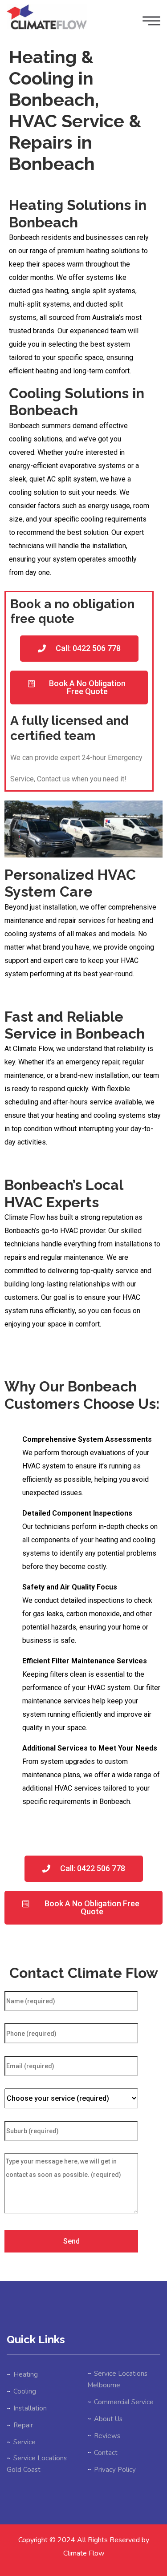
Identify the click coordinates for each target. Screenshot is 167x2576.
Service (24, 2442)
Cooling (25, 2391)
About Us (108, 2419)
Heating (26, 2374)
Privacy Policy (115, 2470)
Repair (23, 2425)
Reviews (107, 2436)
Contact (106, 2453)
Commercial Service (124, 2402)
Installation (30, 2408)
